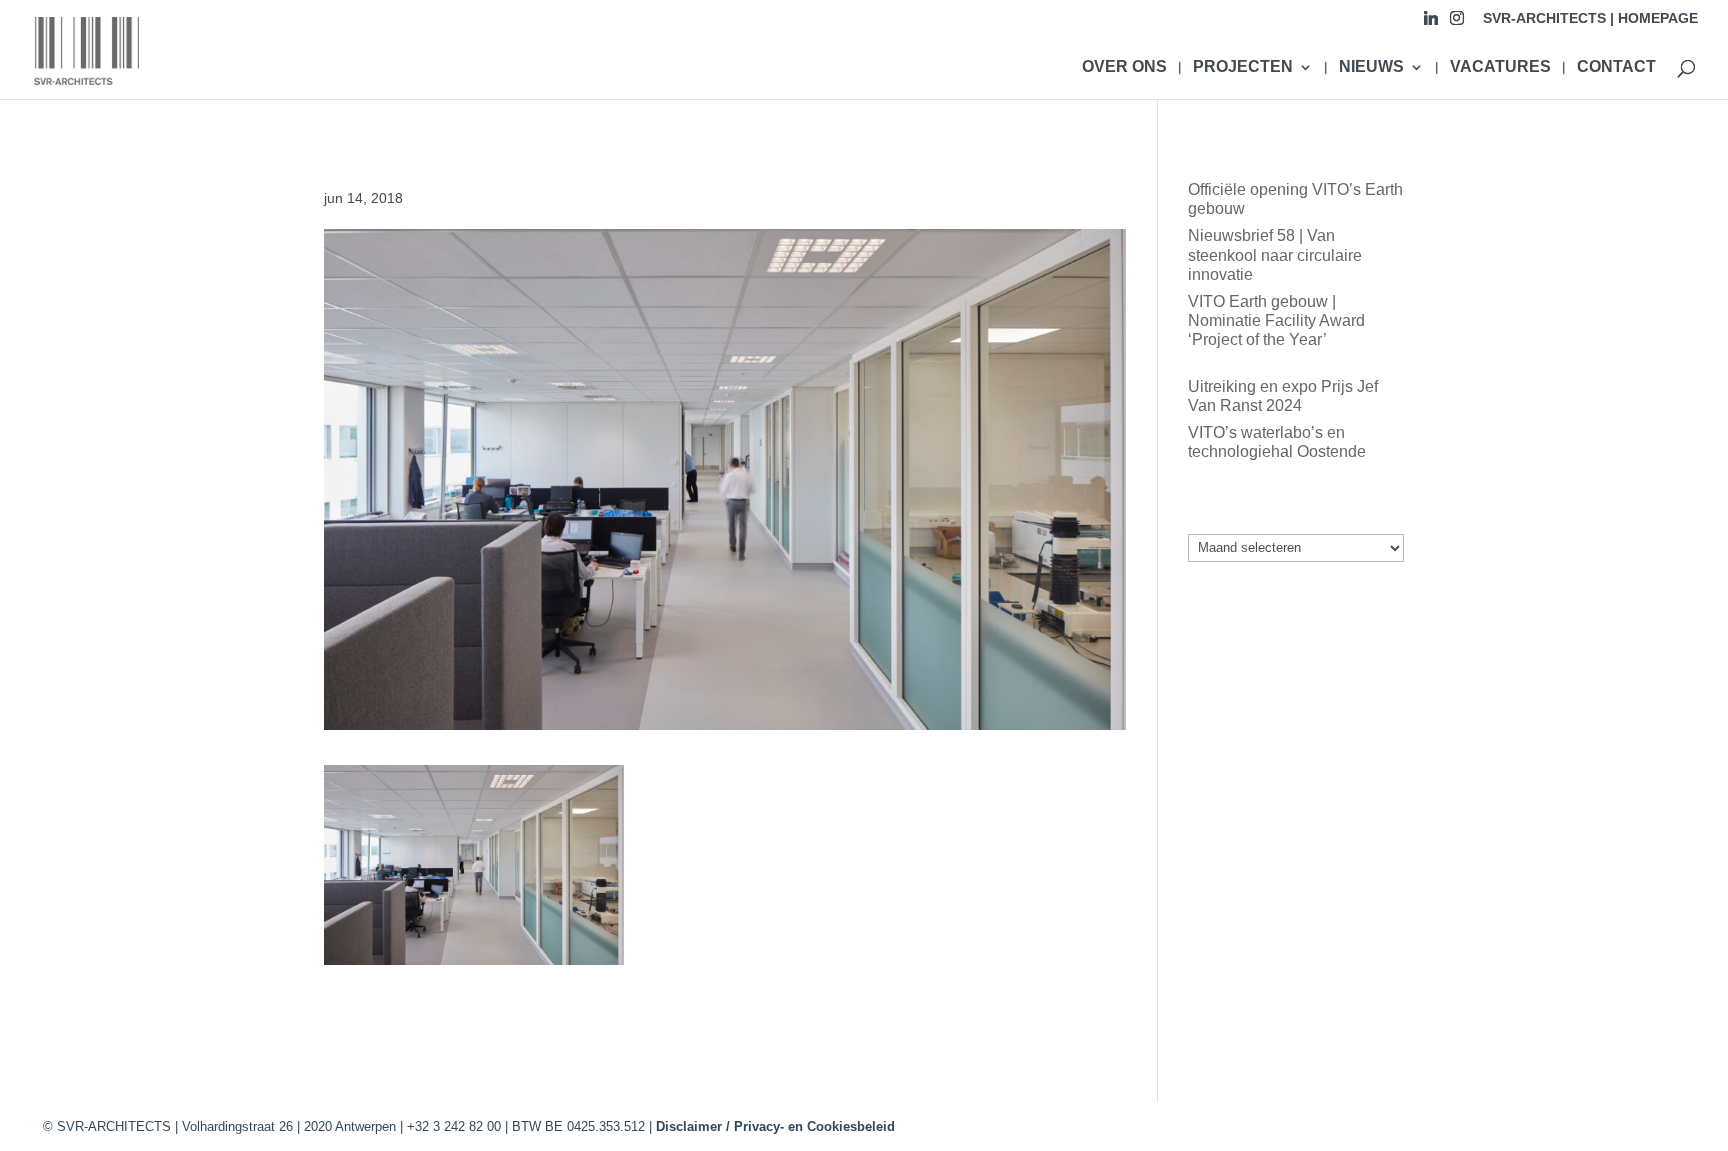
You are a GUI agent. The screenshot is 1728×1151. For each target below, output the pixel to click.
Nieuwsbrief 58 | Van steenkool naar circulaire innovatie (1275, 254)
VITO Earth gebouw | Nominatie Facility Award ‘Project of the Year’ (1276, 320)
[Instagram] (1457, 23)
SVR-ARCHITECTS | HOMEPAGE (1590, 18)
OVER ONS (1124, 67)
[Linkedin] (1431, 23)
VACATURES (1500, 67)
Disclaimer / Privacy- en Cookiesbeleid (775, 1126)
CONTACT (1616, 67)
